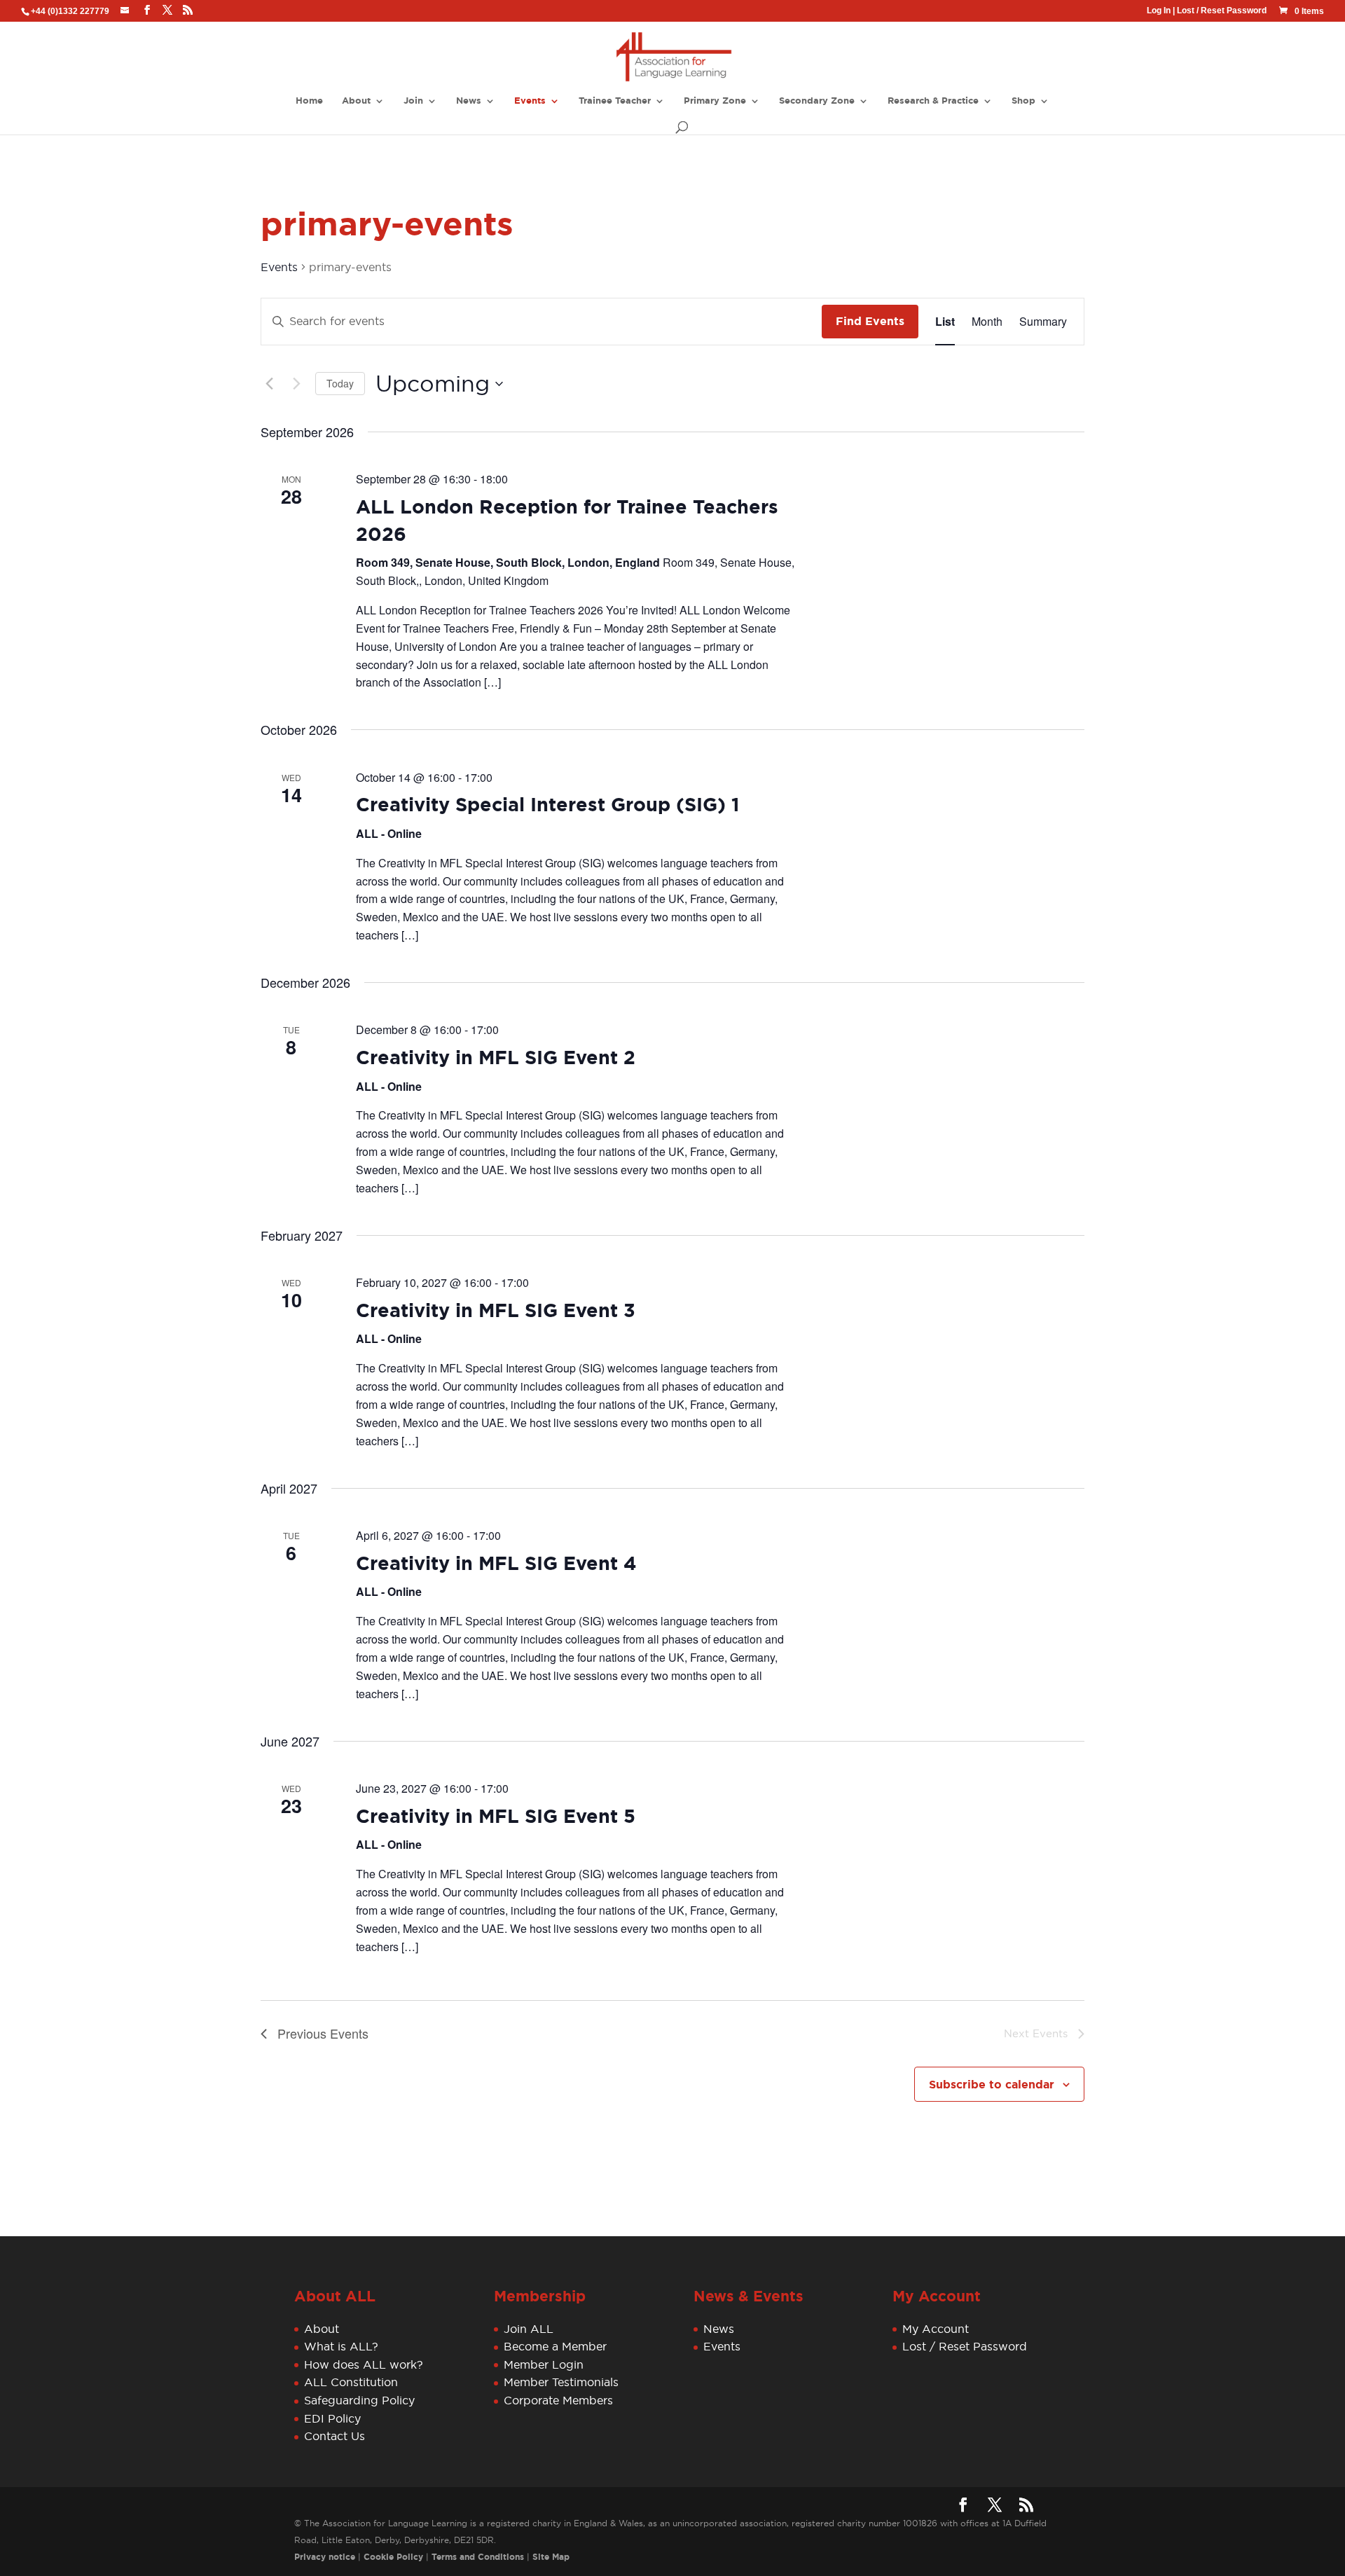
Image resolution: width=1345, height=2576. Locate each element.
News (469, 101)
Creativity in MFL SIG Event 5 (496, 1817)
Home (309, 101)
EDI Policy (332, 2418)
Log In (1159, 11)
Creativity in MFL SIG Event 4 (496, 1564)
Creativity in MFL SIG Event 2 (496, 1058)
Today (340, 383)
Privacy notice (325, 2557)
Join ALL (529, 2329)
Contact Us (334, 2436)
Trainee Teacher (615, 101)
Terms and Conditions (478, 2557)
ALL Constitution (351, 2382)
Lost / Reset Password (1222, 11)
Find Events (870, 321)
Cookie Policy (393, 2557)
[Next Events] (296, 384)
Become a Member (555, 2346)
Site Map (551, 2557)
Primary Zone (715, 101)
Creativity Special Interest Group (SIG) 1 (547, 805)
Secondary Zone (817, 101)
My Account (936, 2329)
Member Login (544, 2364)
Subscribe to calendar (992, 2085)
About (356, 101)
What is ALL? (341, 2346)
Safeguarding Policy (359, 2400)
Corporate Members (558, 2400)
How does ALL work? (364, 2364)
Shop (1023, 101)
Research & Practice (933, 101)
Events (530, 101)
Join (413, 101)
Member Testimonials (561, 2382)
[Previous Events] (269, 384)
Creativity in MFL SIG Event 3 (496, 1311)
